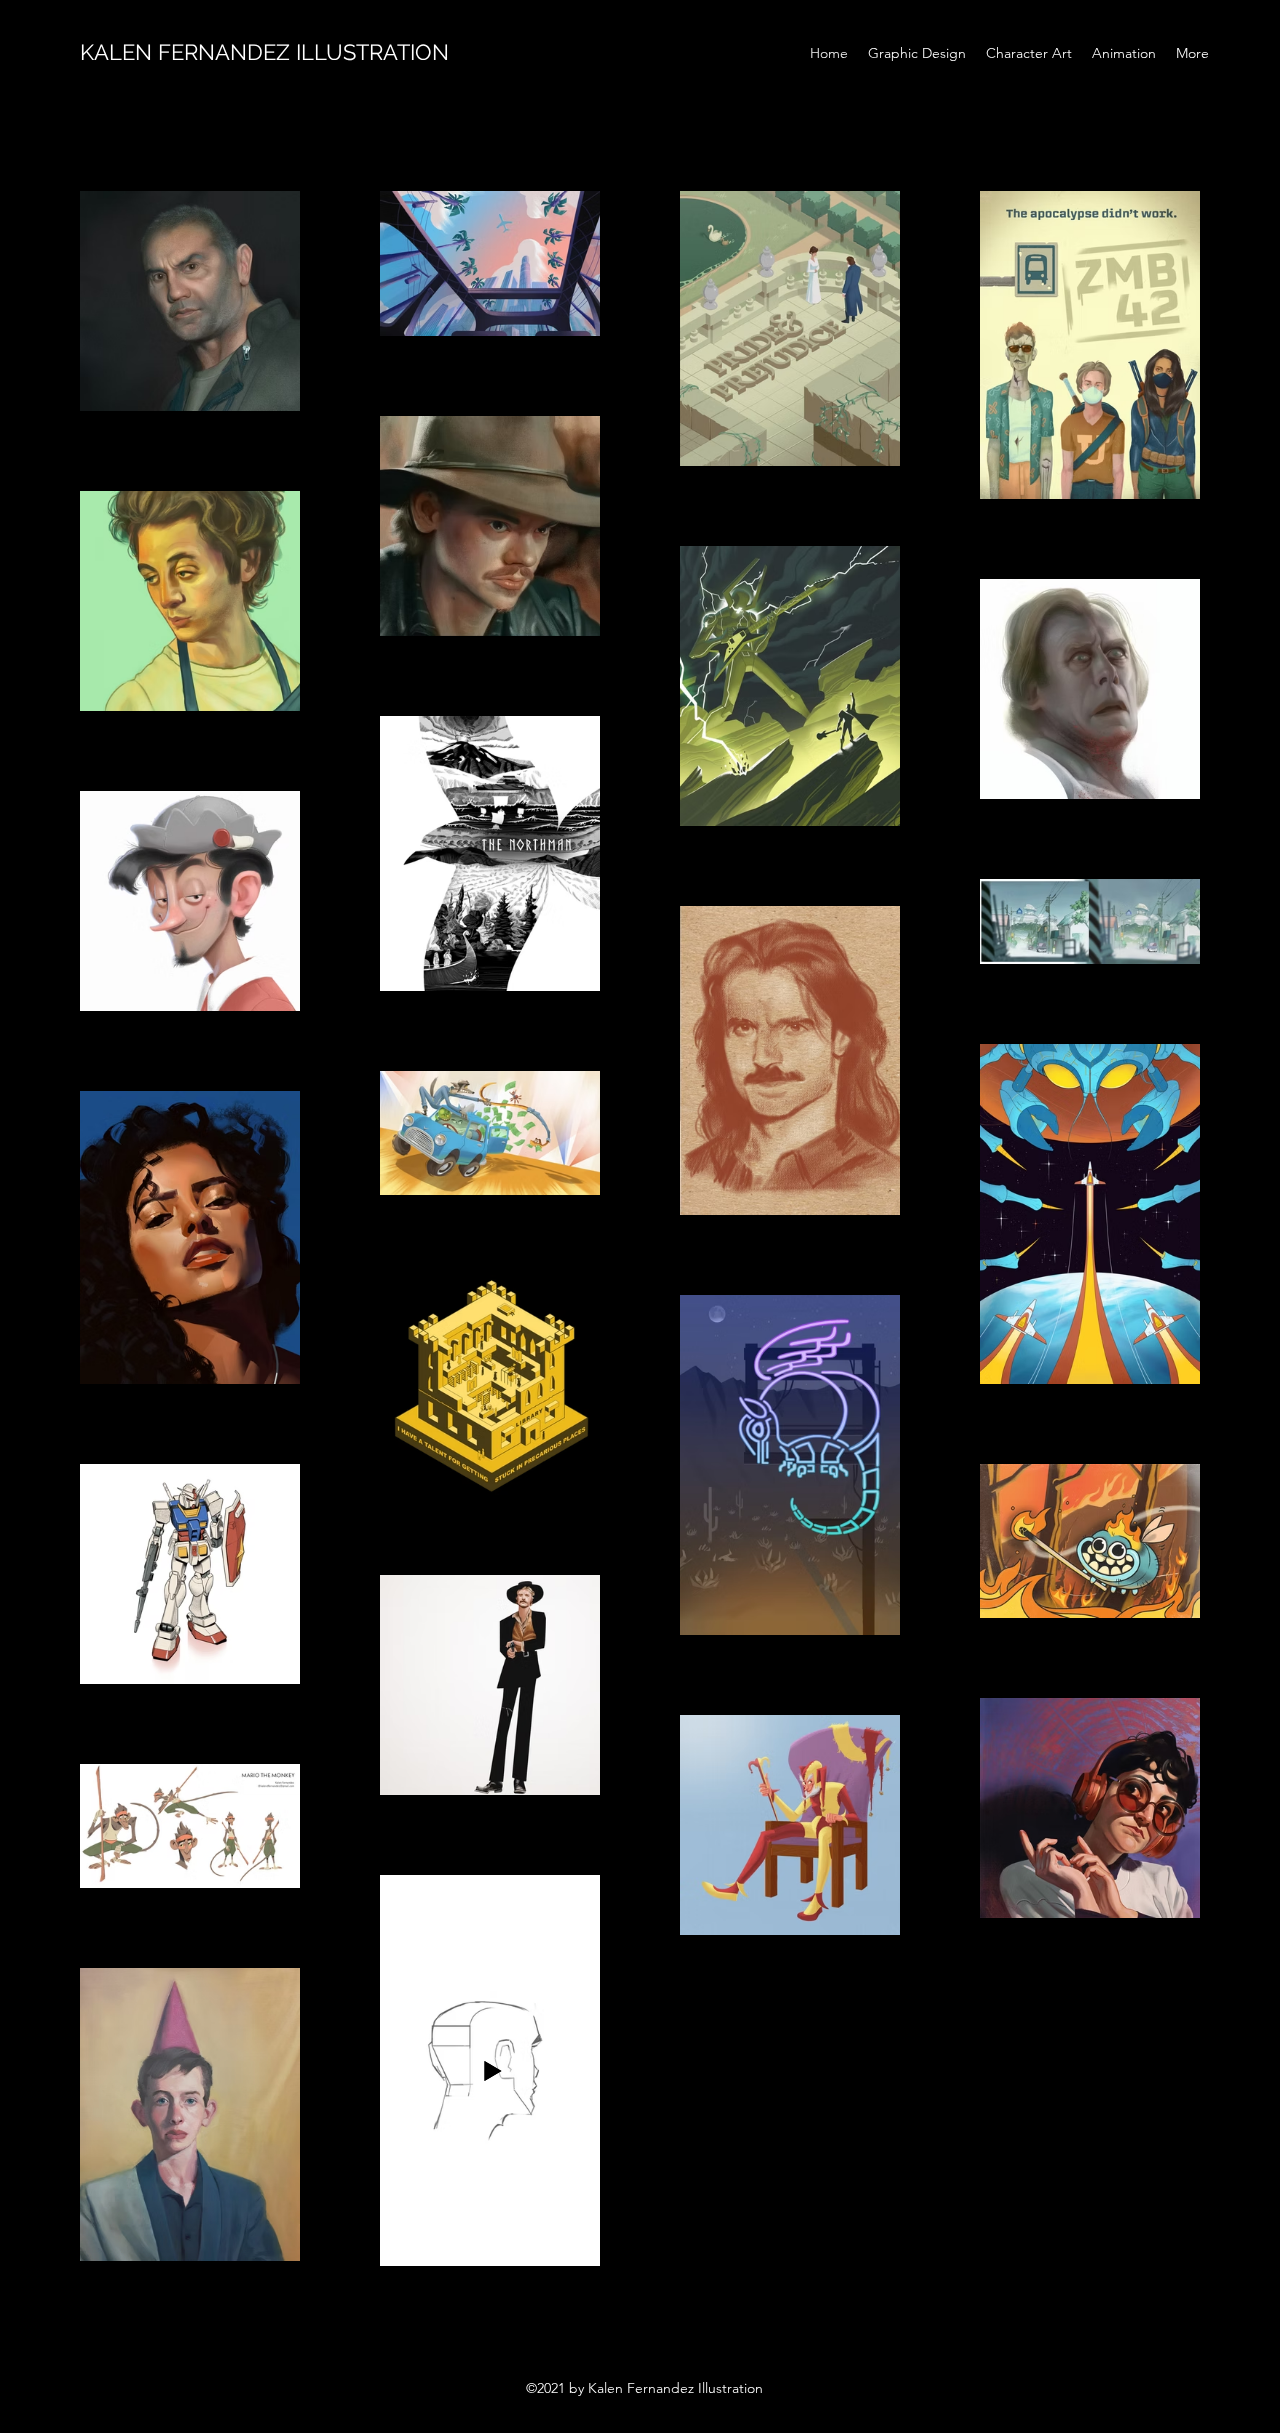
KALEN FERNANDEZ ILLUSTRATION (264, 52)
